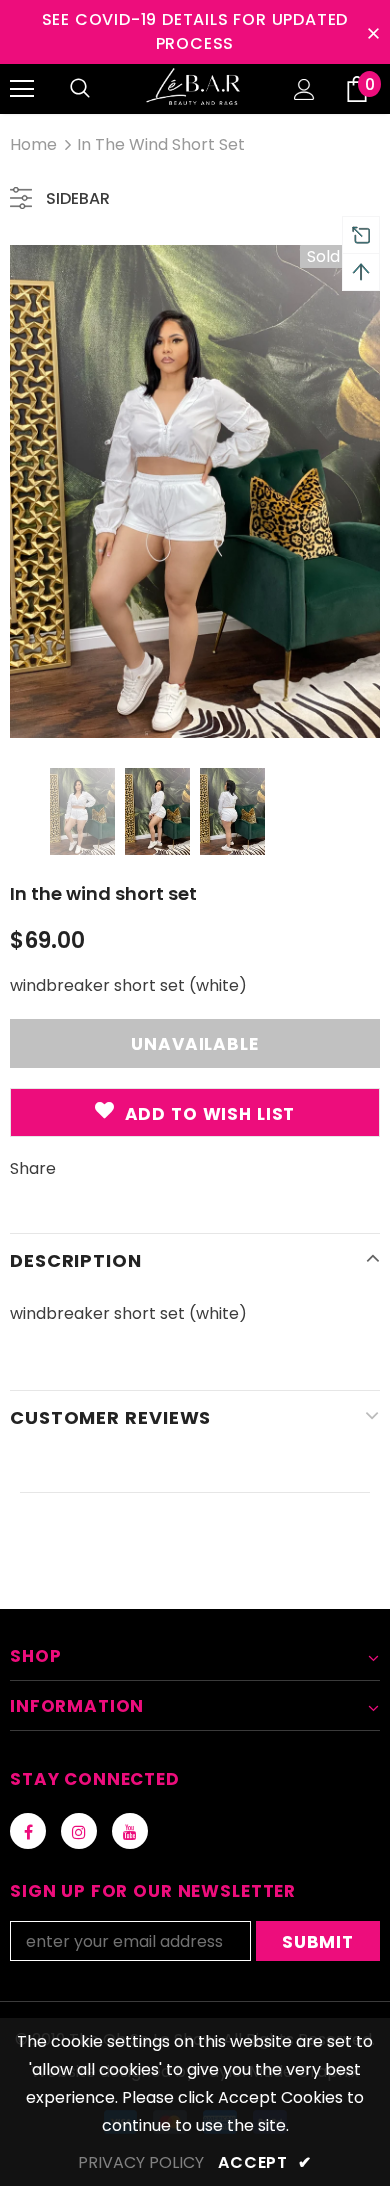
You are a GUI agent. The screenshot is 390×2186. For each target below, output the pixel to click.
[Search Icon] (80, 89)
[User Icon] (304, 89)
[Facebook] (28, 1831)
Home (33, 144)
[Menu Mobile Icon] (22, 89)
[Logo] (195, 88)
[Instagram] (79, 1831)
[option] (195, 491)
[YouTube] (130, 1831)
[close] (373, 32)
